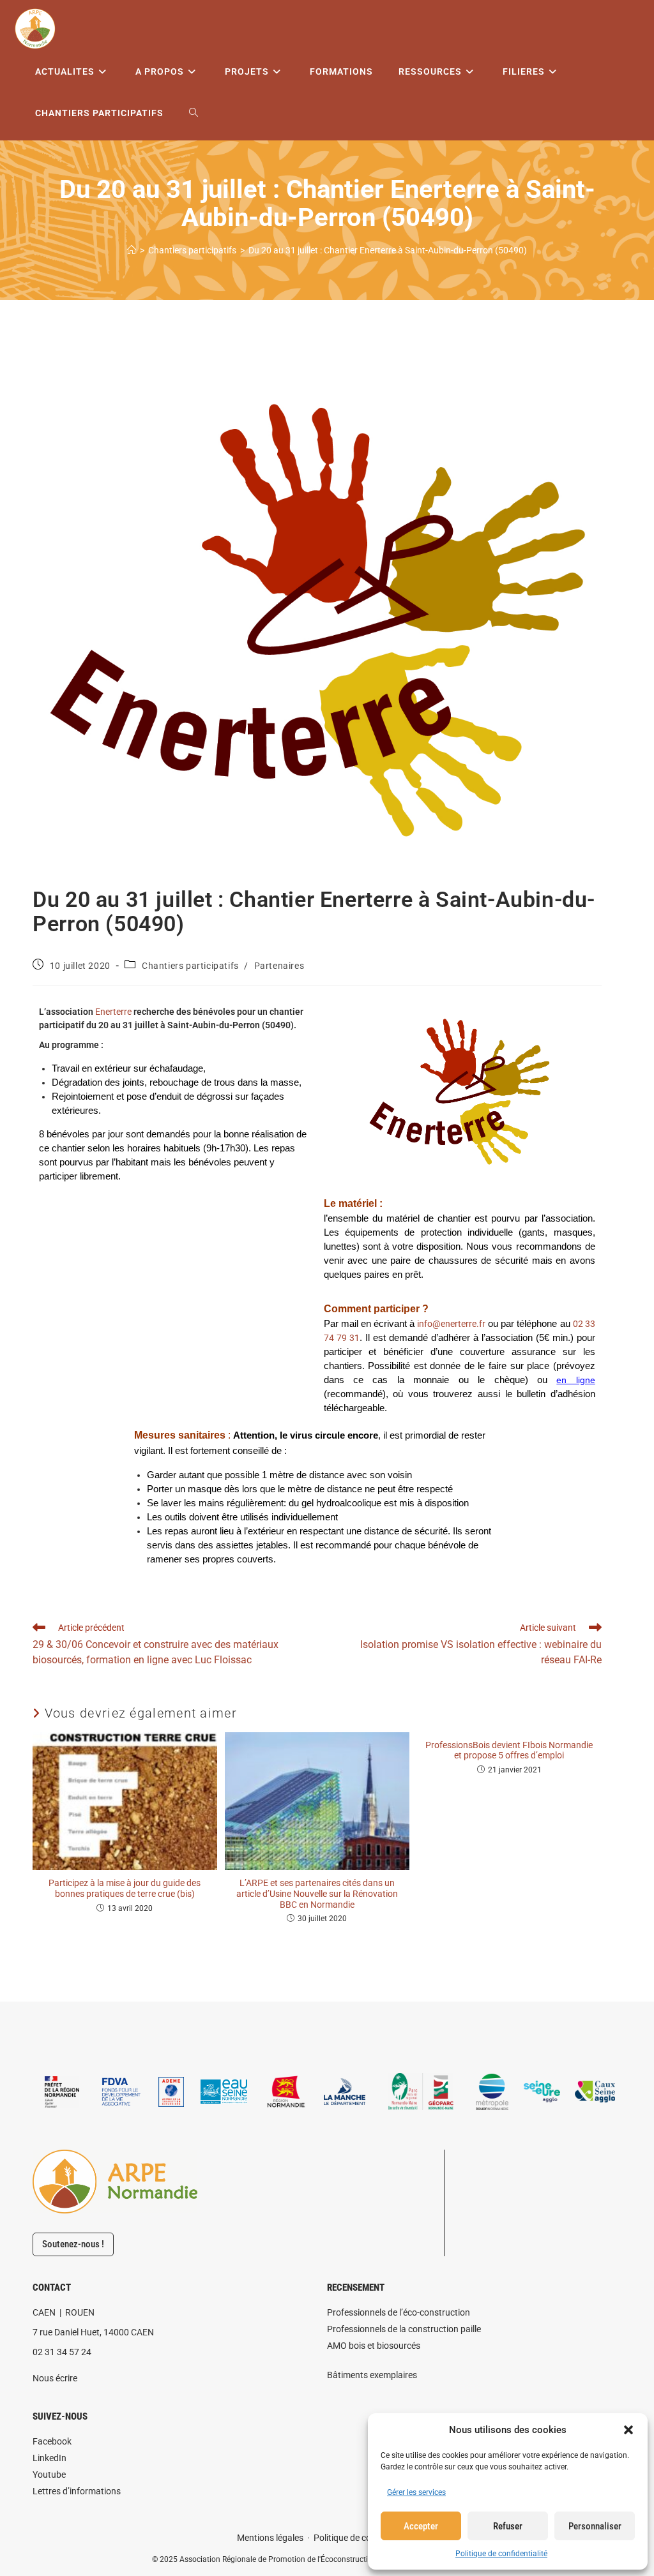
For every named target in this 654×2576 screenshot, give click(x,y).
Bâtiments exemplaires (372, 2375)
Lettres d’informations (77, 2491)
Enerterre (113, 1012)
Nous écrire (55, 2378)
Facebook (52, 2441)
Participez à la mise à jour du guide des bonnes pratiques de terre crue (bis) (125, 1888)
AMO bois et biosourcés (374, 2346)
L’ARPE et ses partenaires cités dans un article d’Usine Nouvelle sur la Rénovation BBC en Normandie (317, 1894)
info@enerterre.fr (451, 1324)
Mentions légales (270, 2538)
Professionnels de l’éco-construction (399, 2312)
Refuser (508, 2526)
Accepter (421, 2526)
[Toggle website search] (194, 113)
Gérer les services (416, 2492)
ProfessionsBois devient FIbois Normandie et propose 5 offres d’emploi (509, 1750)
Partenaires (279, 966)
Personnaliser (595, 2526)
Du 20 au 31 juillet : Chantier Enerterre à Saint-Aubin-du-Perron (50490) (388, 250)
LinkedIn (49, 2458)
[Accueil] (132, 250)
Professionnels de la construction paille (404, 2329)
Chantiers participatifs (190, 966)
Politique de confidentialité (501, 2554)
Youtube (49, 2475)
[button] (628, 2430)
